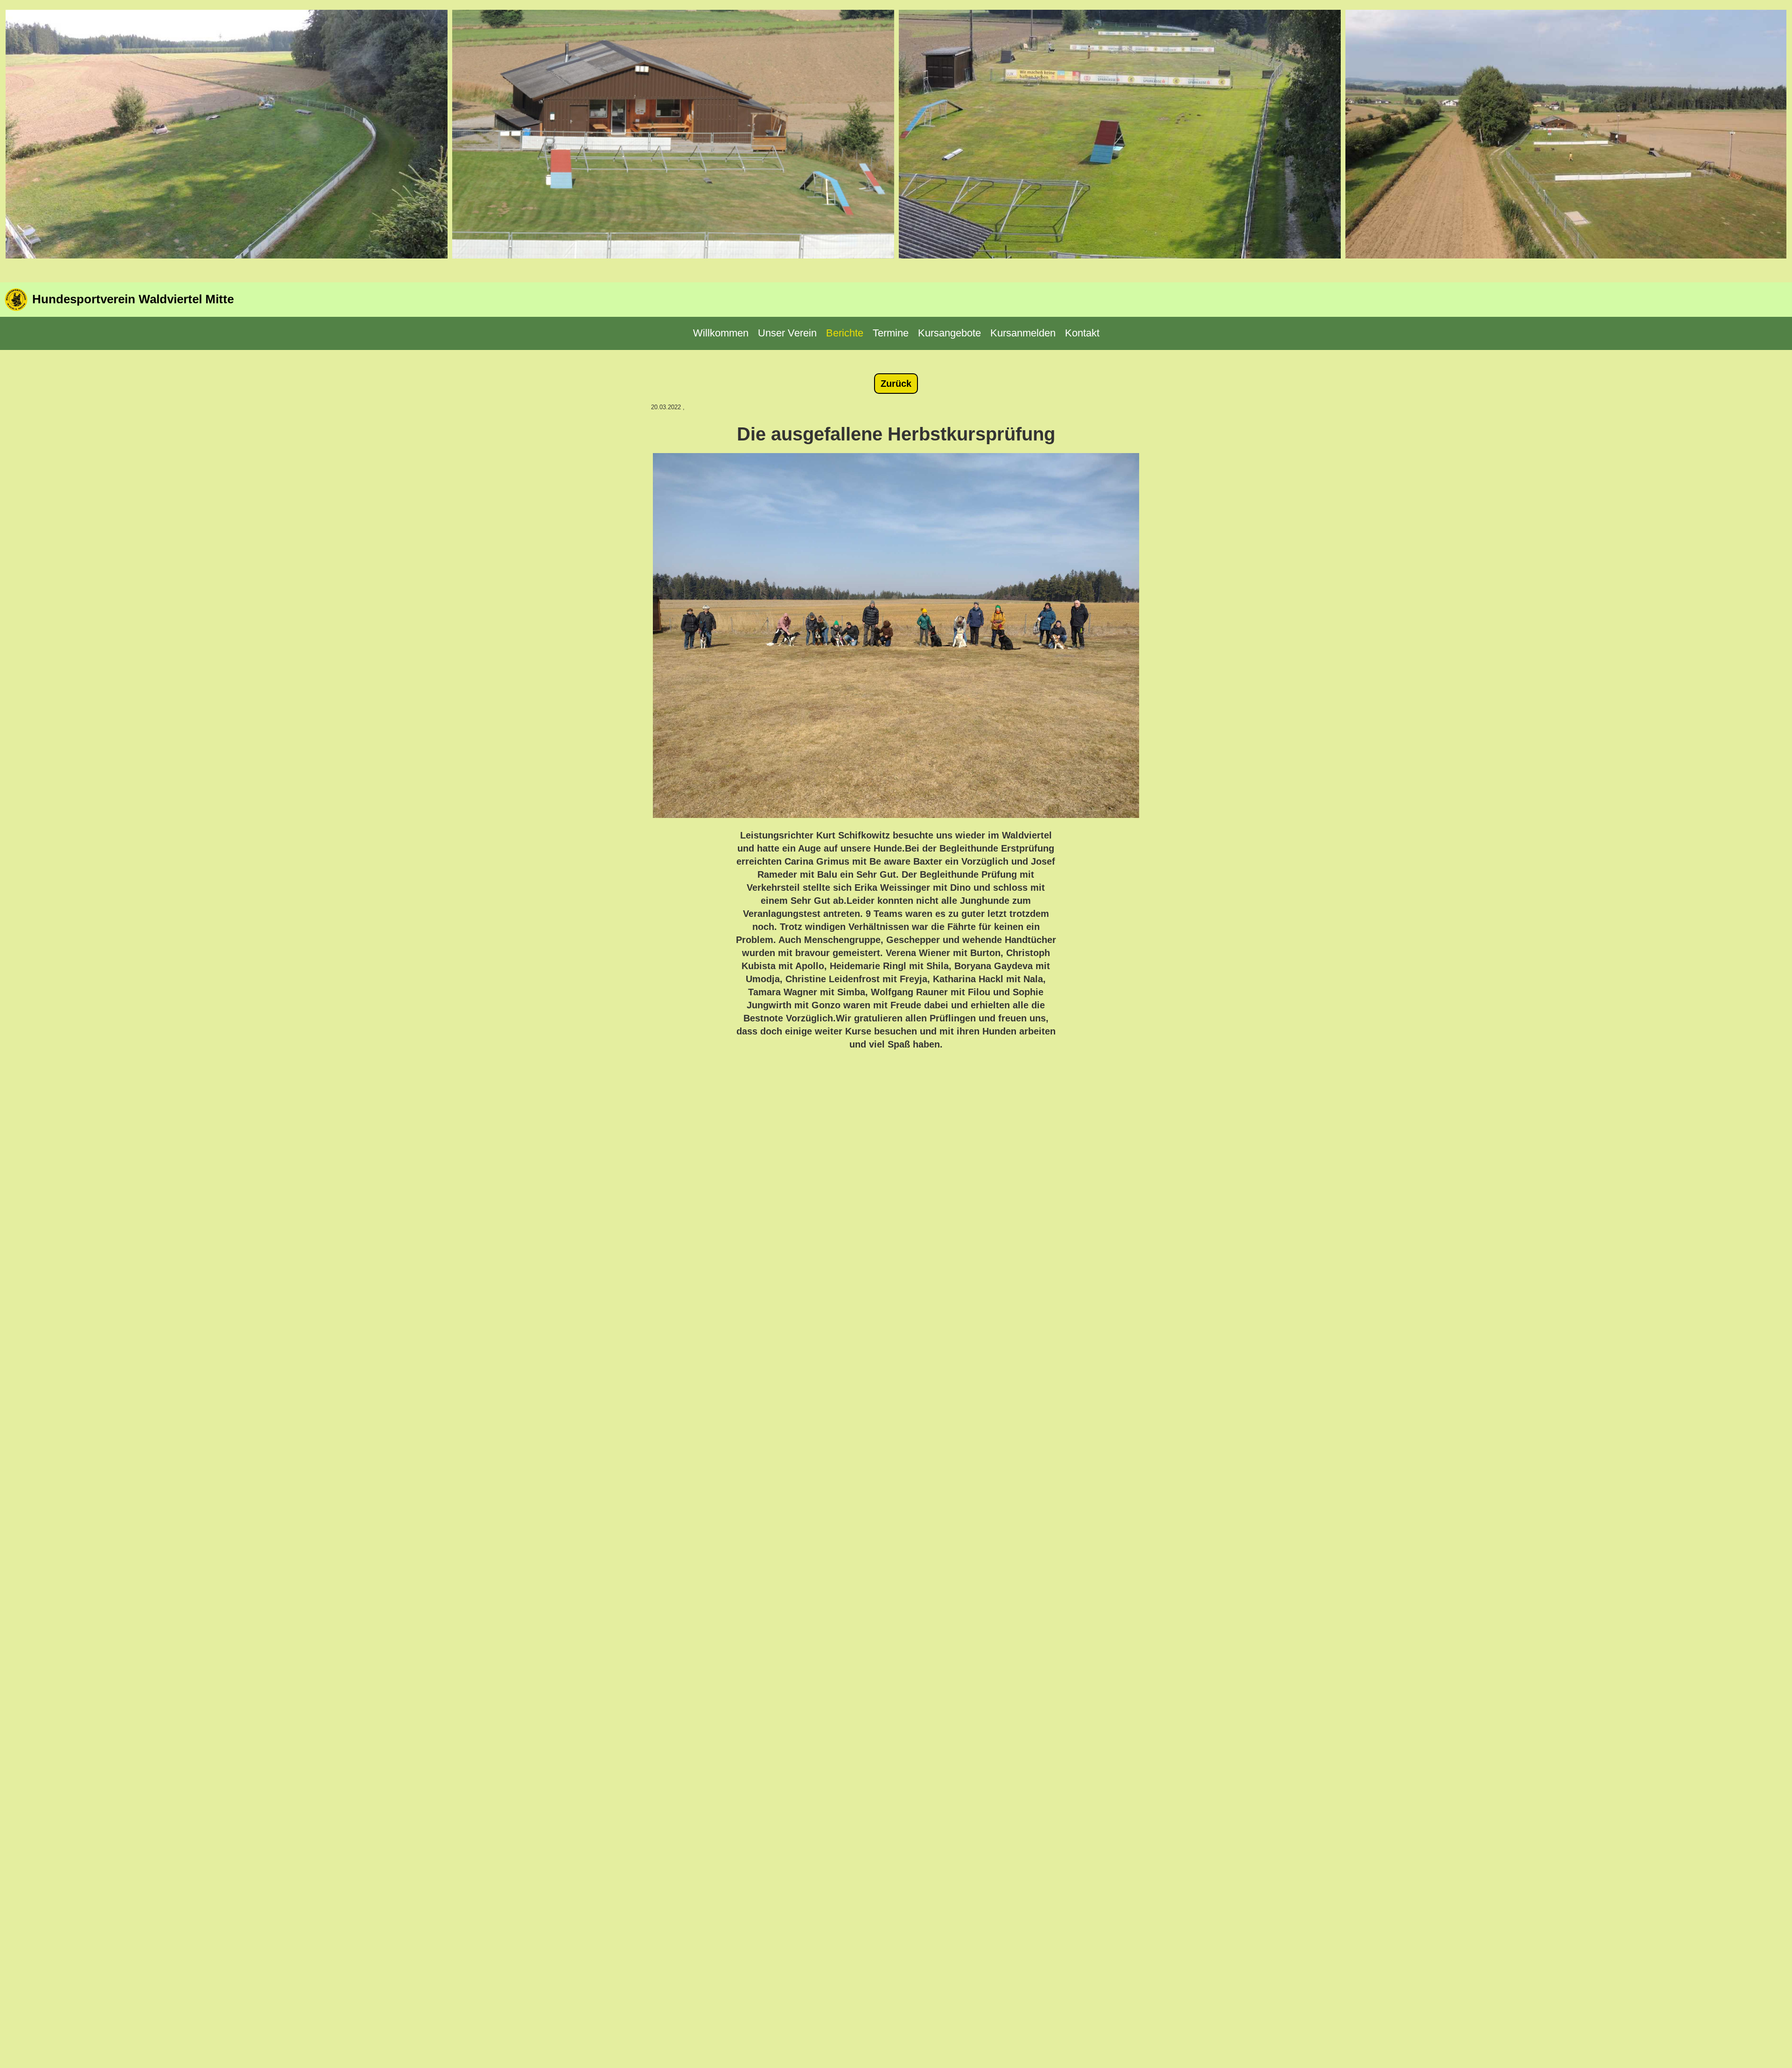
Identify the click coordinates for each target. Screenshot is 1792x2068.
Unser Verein (787, 333)
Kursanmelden (1023, 333)
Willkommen (721, 333)
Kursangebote (949, 333)
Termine (891, 333)
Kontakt (1082, 333)
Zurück (896, 384)
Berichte (845, 333)
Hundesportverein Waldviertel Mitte (133, 299)
